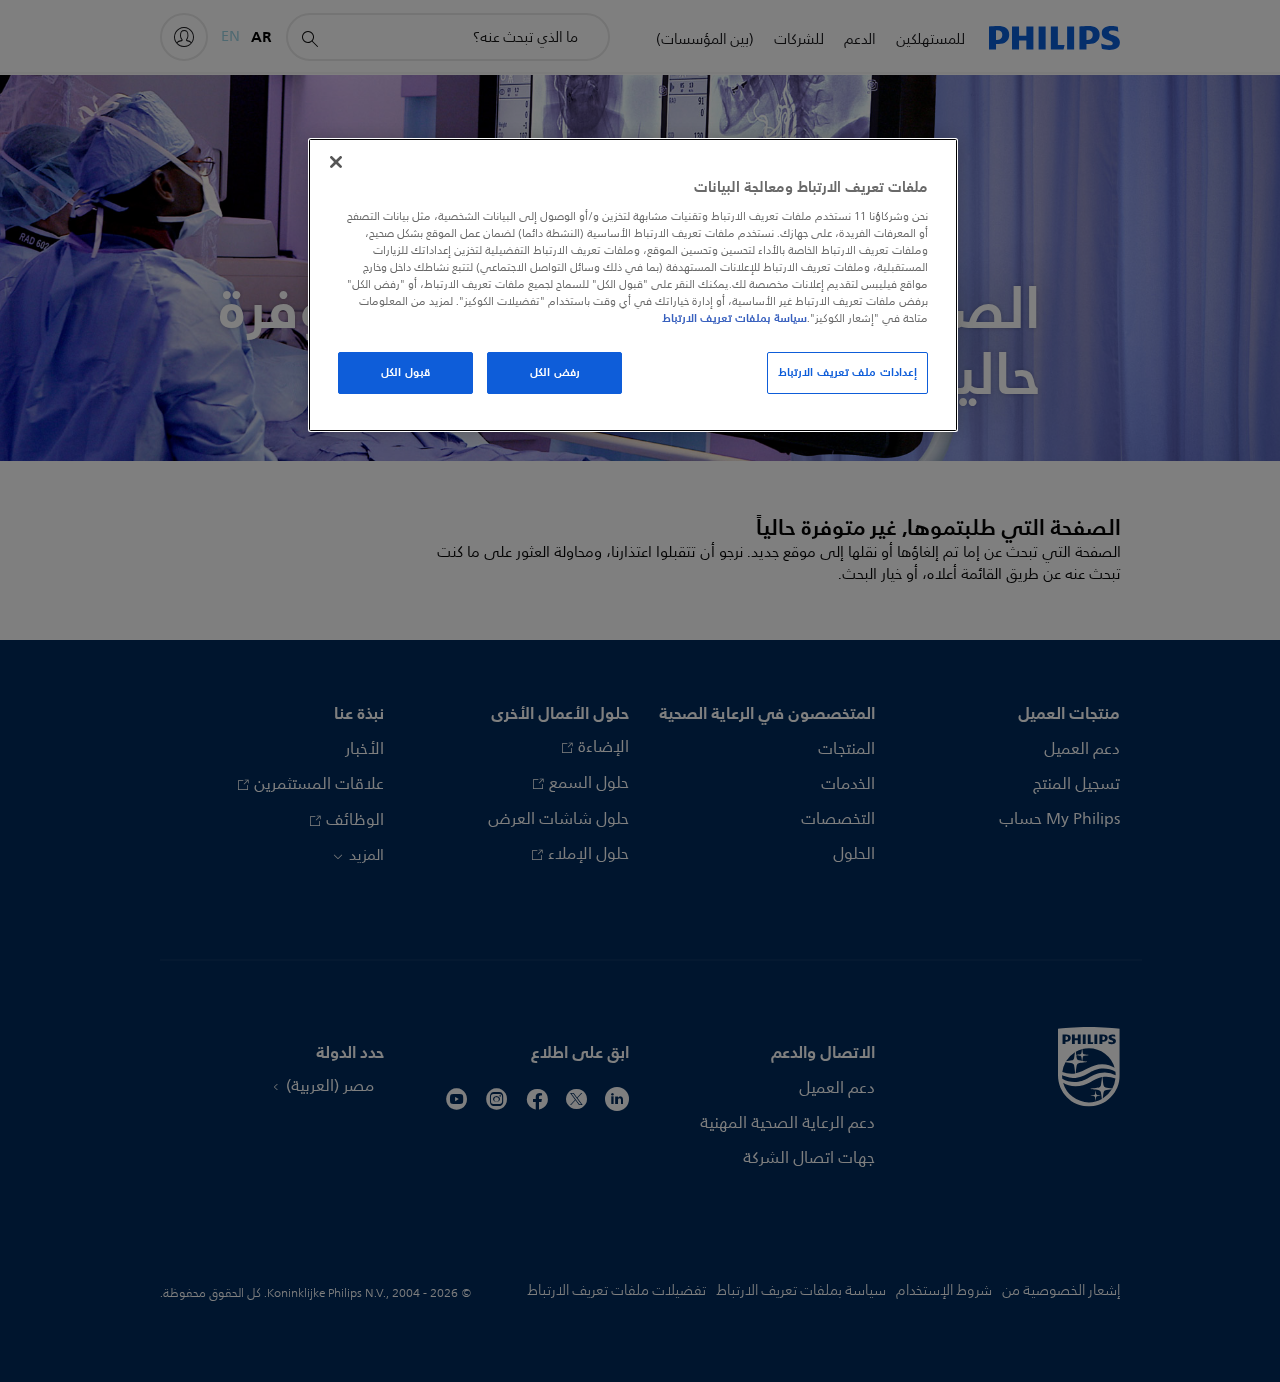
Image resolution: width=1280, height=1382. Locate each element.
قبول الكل (405, 372)
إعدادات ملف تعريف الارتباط (847, 372)
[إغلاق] (336, 162)
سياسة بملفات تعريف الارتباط (734, 318)
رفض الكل (555, 372)
